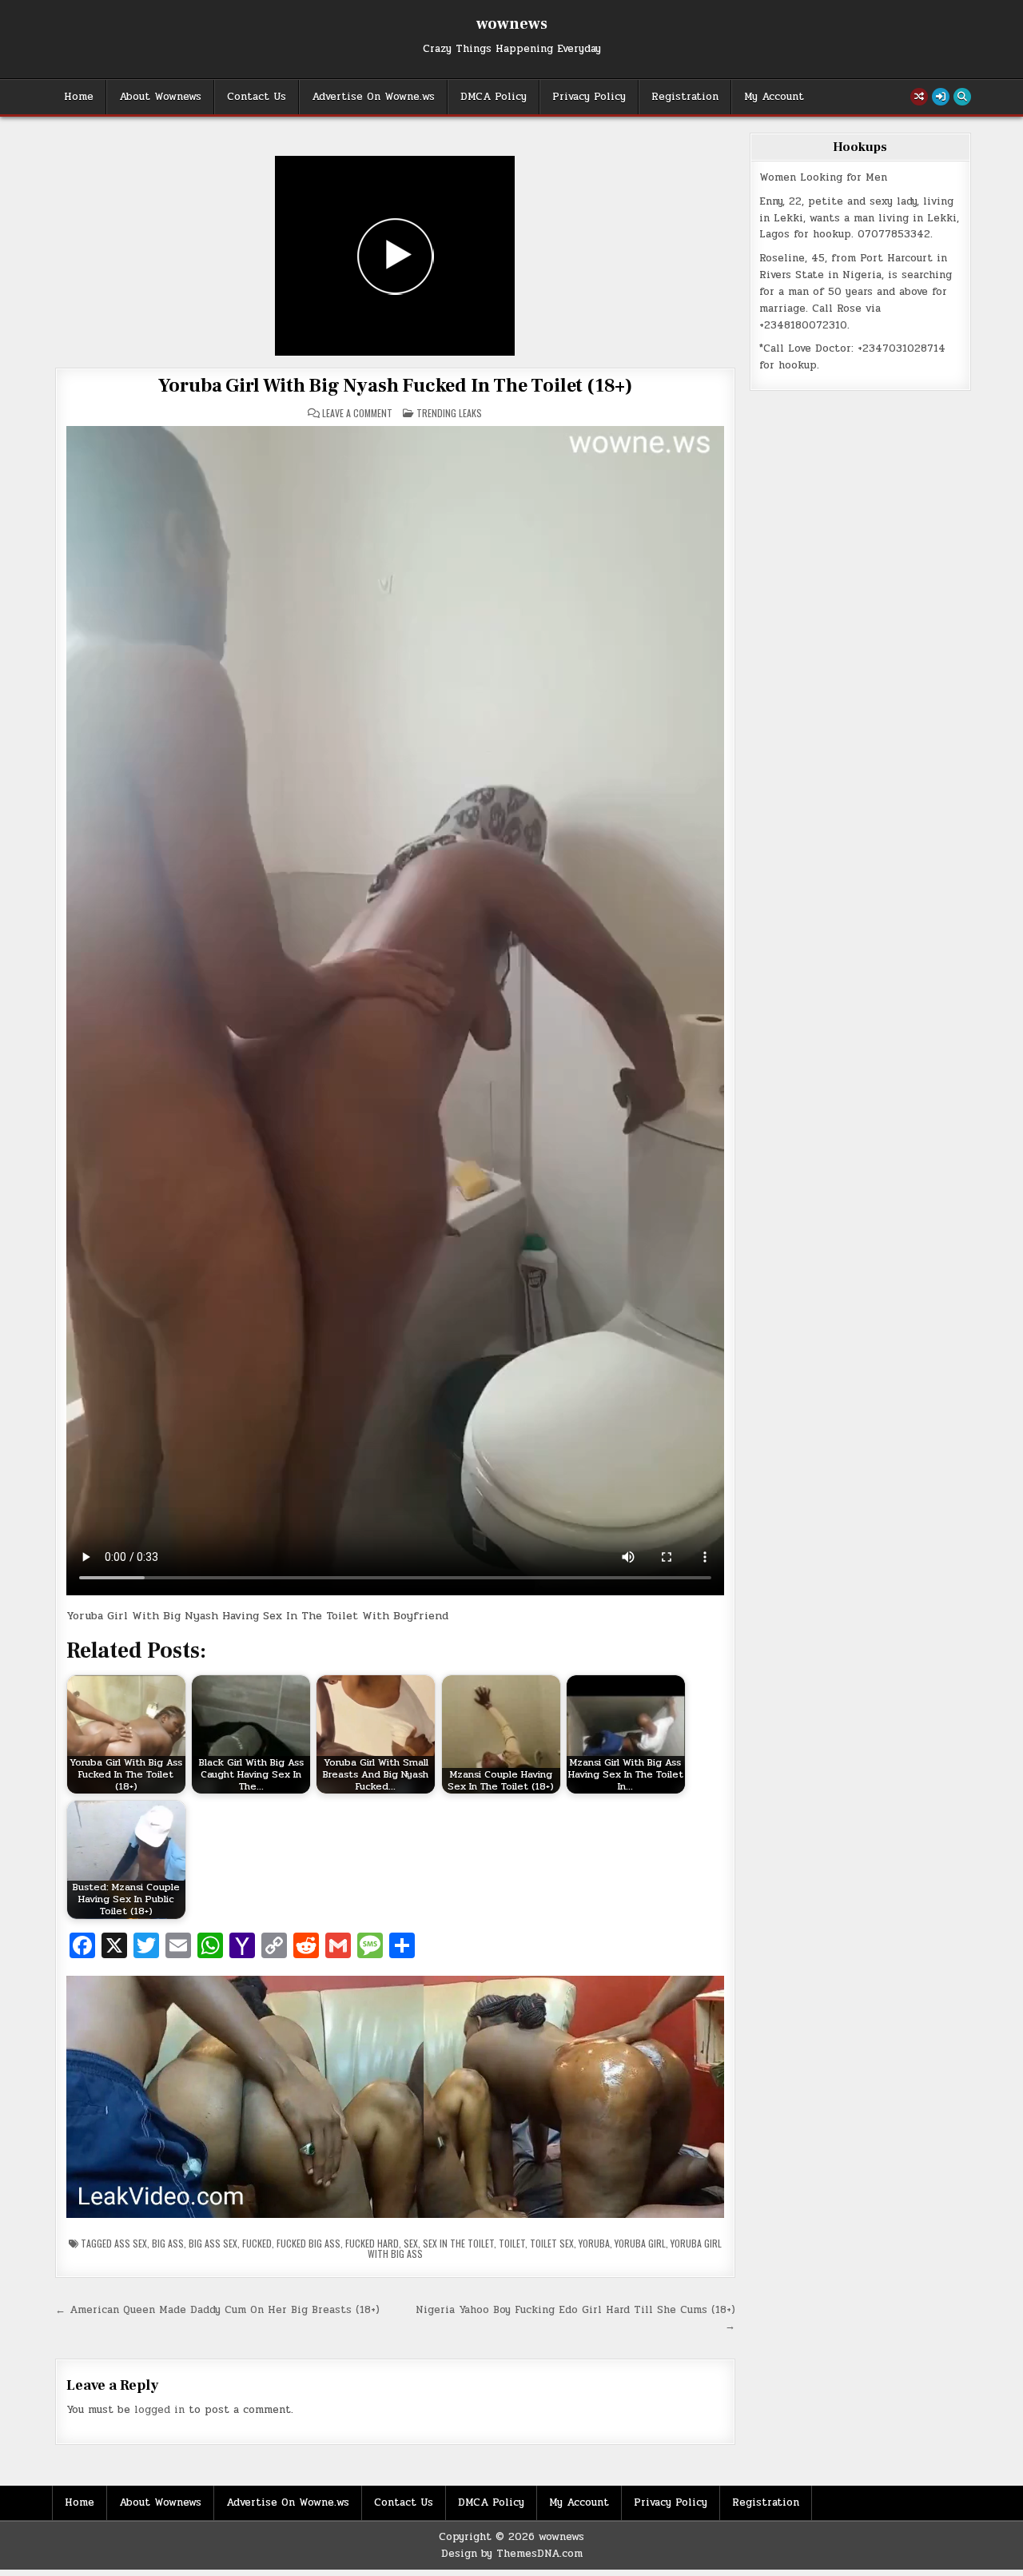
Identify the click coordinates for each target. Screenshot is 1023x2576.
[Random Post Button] (919, 97)
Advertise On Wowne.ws (373, 97)
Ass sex (131, 2243)
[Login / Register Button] (941, 97)
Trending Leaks (449, 413)
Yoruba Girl (640, 2243)
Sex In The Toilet (458, 2243)
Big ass (168, 2243)
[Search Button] (962, 97)
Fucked (257, 2243)
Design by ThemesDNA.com (512, 2554)
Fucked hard (372, 2243)
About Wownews (160, 97)
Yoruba (594, 2243)
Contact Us (257, 97)
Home (79, 97)
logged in (159, 2410)
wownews (512, 24)
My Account (774, 97)
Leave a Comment (357, 413)
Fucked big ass (308, 2243)
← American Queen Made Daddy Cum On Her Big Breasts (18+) (217, 2310)
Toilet (512, 2243)
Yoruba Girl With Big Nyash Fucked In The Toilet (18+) (395, 386)
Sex (411, 2243)
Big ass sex (213, 2243)
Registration (685, 97)
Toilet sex (552, 2243)
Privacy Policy (589, 97)
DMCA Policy (494, 97)
